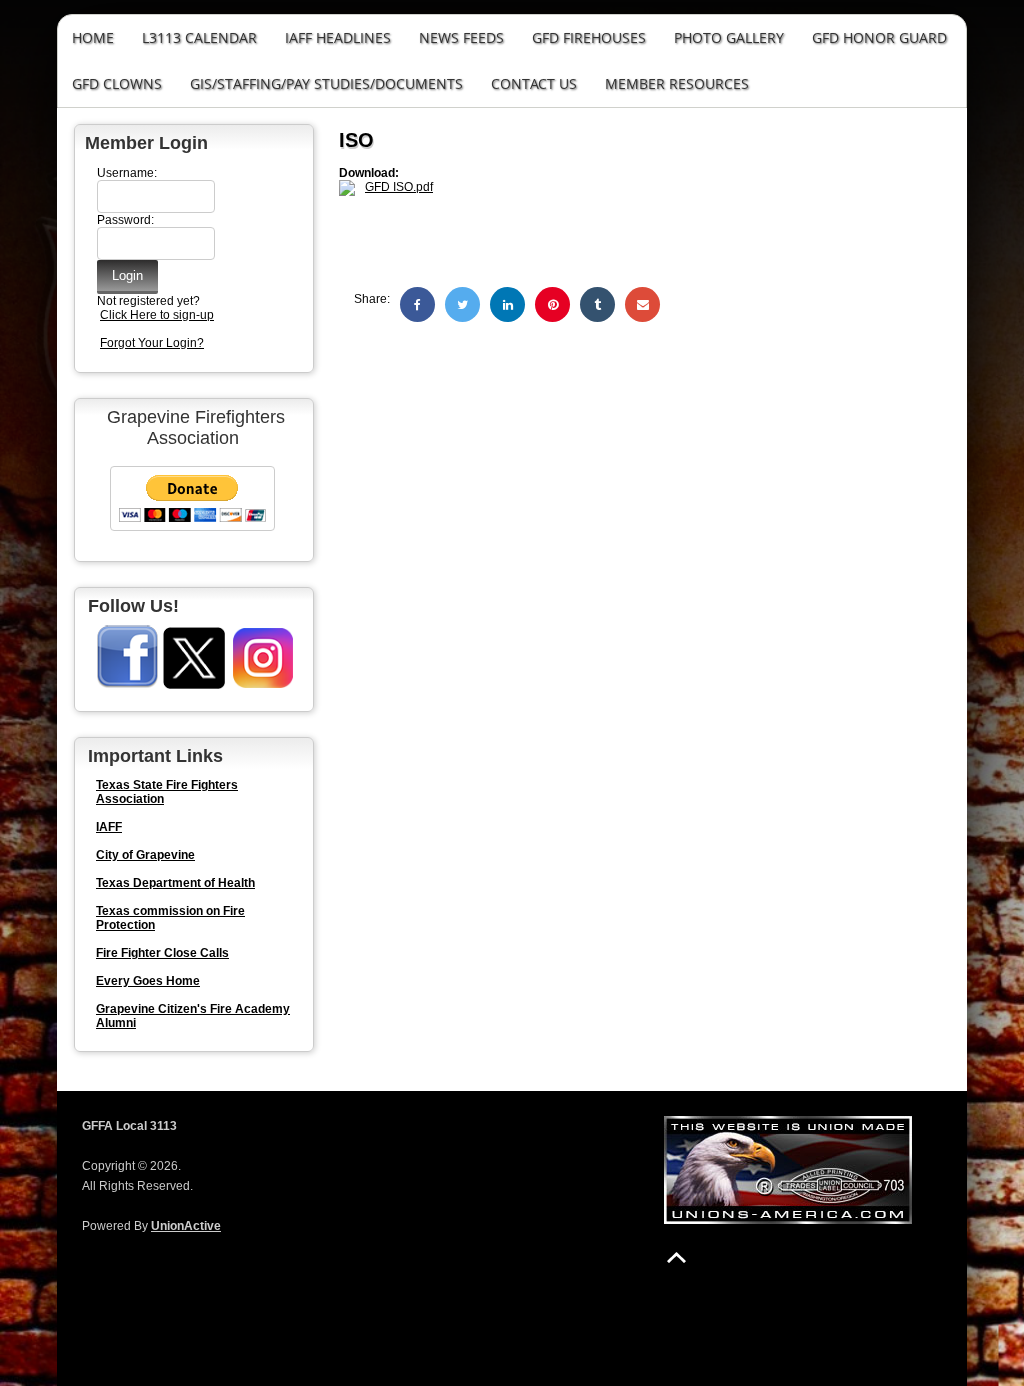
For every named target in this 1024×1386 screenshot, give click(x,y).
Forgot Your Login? (152, 343)
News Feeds (461, 37)
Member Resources (677, 83)
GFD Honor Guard (879, 37)
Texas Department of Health (175, 883)
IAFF (109, 827)
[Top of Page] (676, 1257)
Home (93, 37)
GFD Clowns (117, 83)
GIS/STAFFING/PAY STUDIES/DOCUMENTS (326, 83)
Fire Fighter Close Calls (162, 953)
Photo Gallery (729, 37)
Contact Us (534, 83)
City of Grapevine (145, 855)
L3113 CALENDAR (199, 37)
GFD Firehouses (589, 37)
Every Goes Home (148, 981)
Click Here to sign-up (157, 315)
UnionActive (186, 1226)
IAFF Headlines (338, 37)
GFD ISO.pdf (399, 187)
